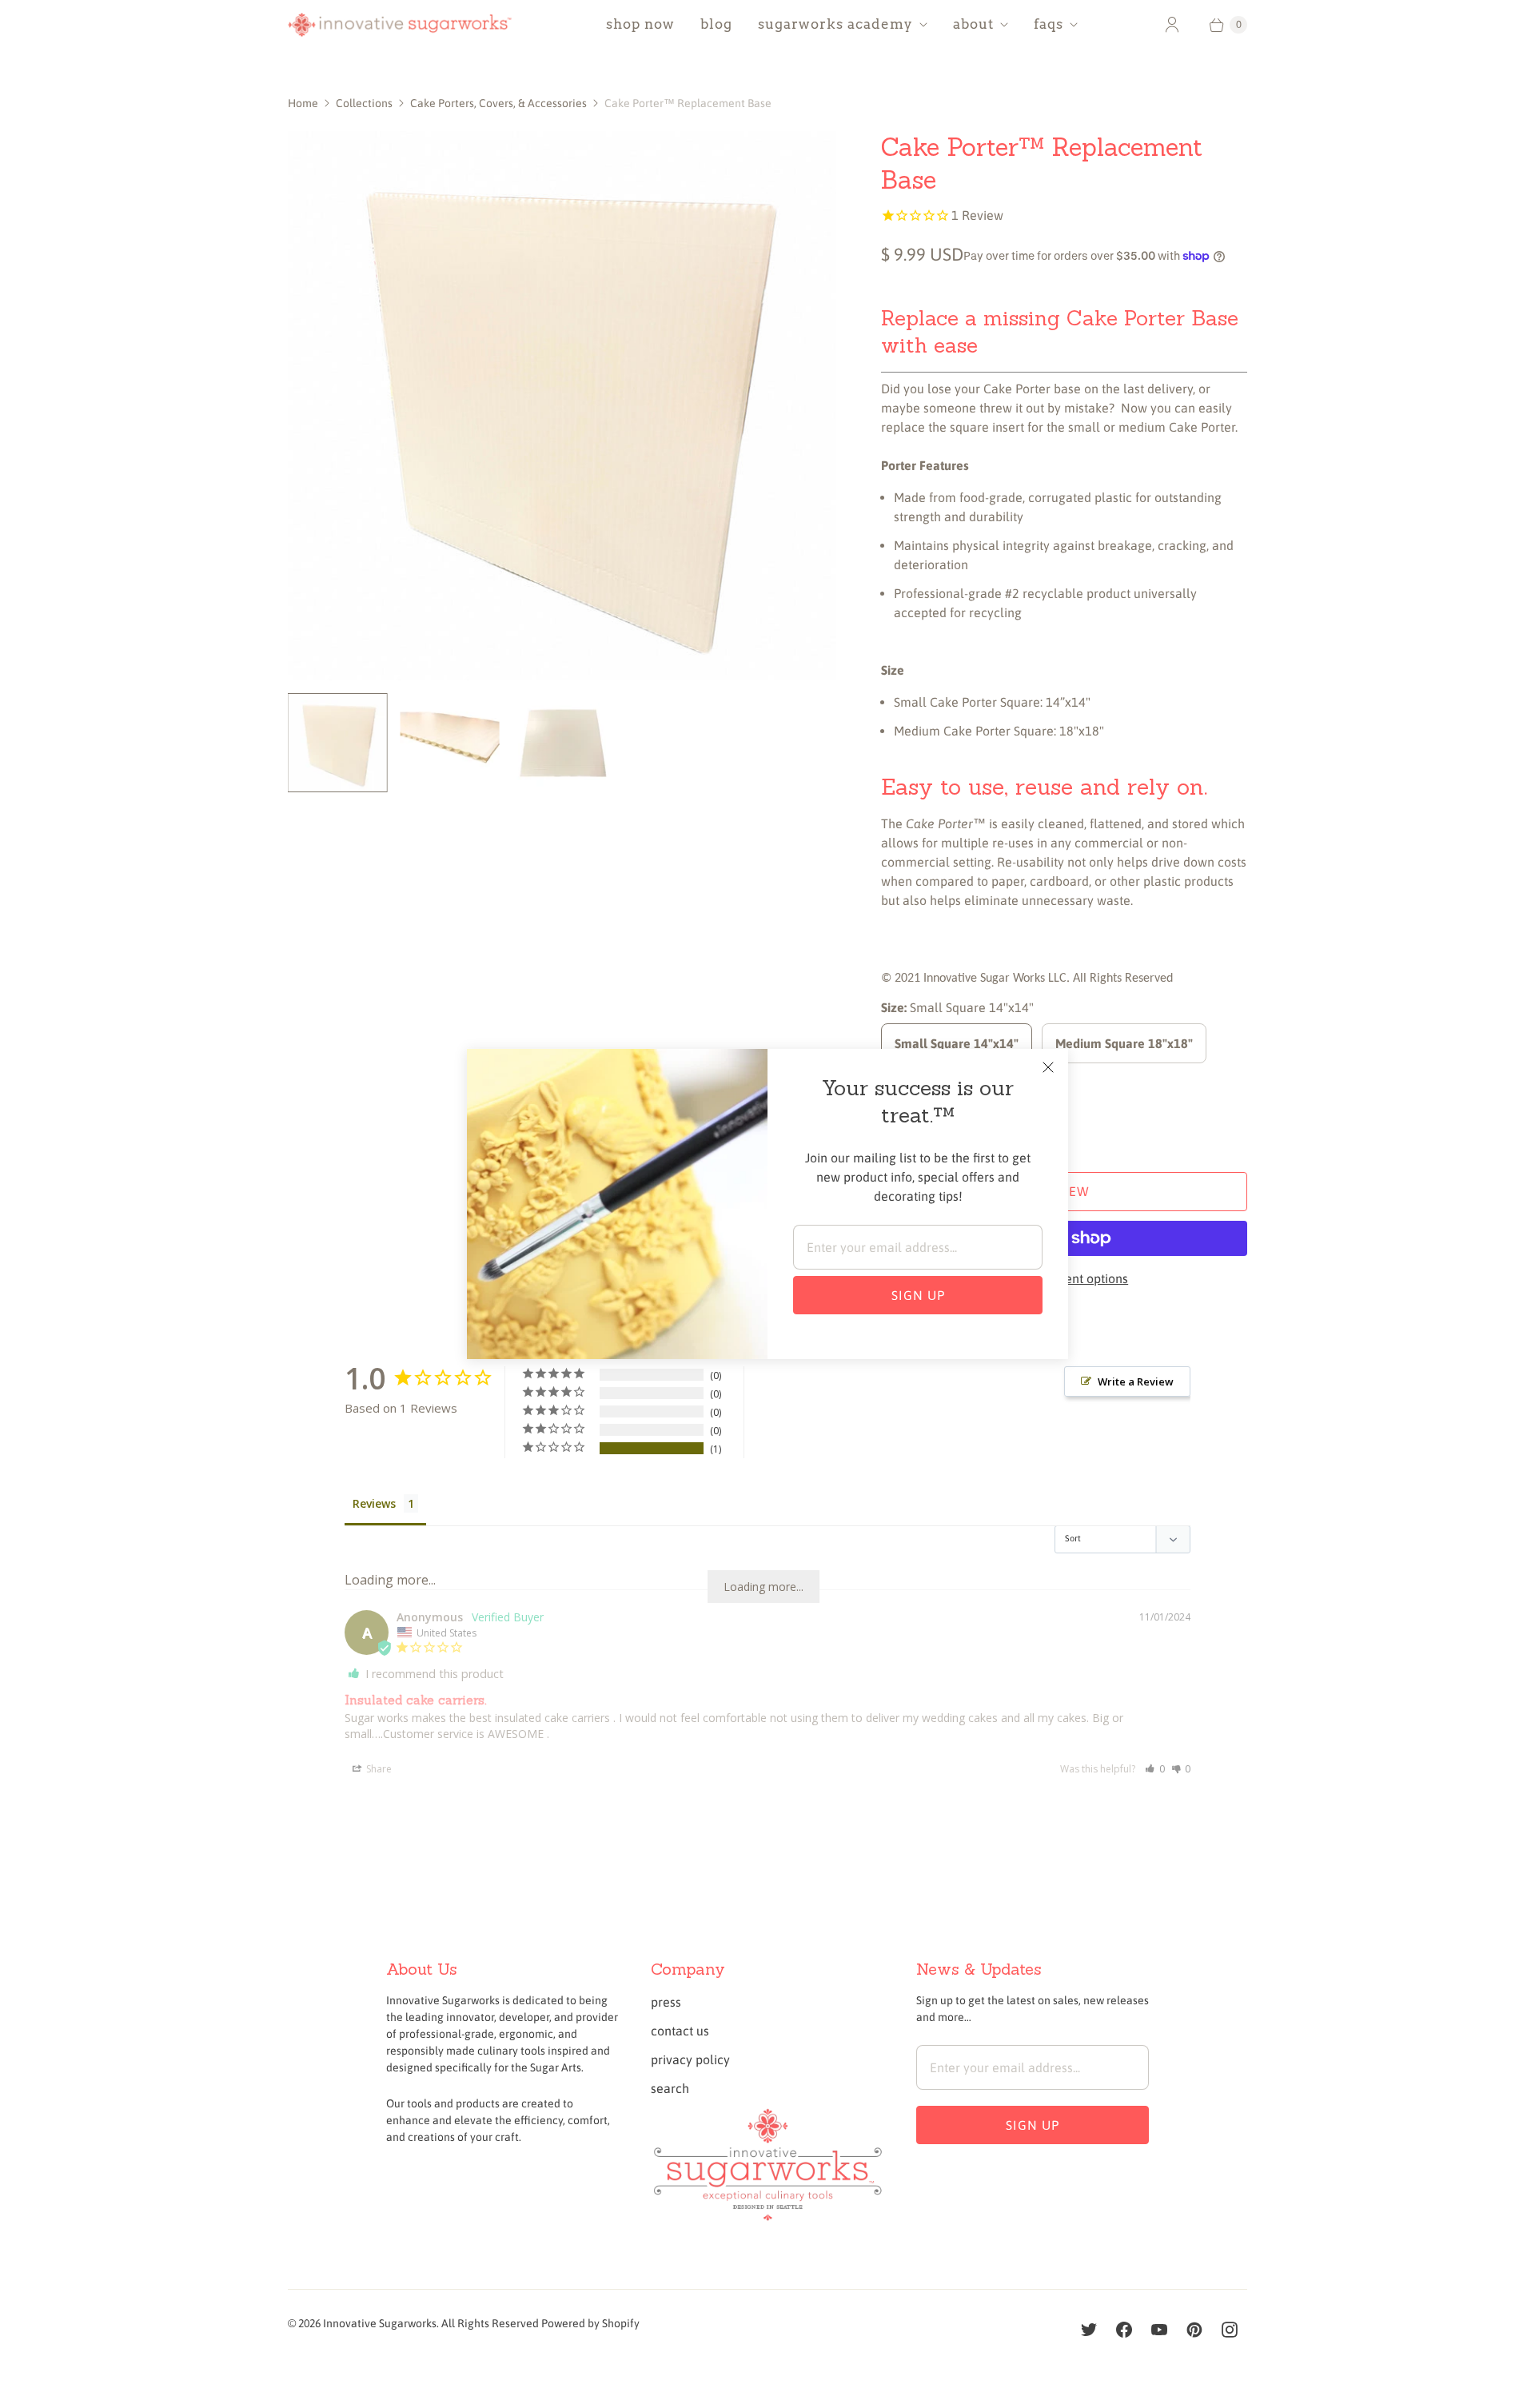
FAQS (1049, 24)
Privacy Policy (690, 2059)
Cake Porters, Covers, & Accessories (498, 103)
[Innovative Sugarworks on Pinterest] (1194, 2330)
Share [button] (378, 1769)
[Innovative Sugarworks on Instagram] (1230, 2330)
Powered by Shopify (590, 2323)
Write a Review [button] (1136, 1381)
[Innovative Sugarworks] (400, 25)
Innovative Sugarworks (380, 2323)
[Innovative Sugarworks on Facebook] (1124, 2330)
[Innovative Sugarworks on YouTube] (1159, 2330)
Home (303, 103)
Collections (364, 103)
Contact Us (680, 2031)
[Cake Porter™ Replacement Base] (562, 405)
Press (666, 2002)
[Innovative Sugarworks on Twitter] (1089, 2330)
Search (670, 2088)
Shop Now (640, 24)
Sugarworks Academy (835, 24)
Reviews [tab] (374, 1503)
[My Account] (1172, 25)
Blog (716, 24)
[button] (1155, 1769)
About (973, 24)
